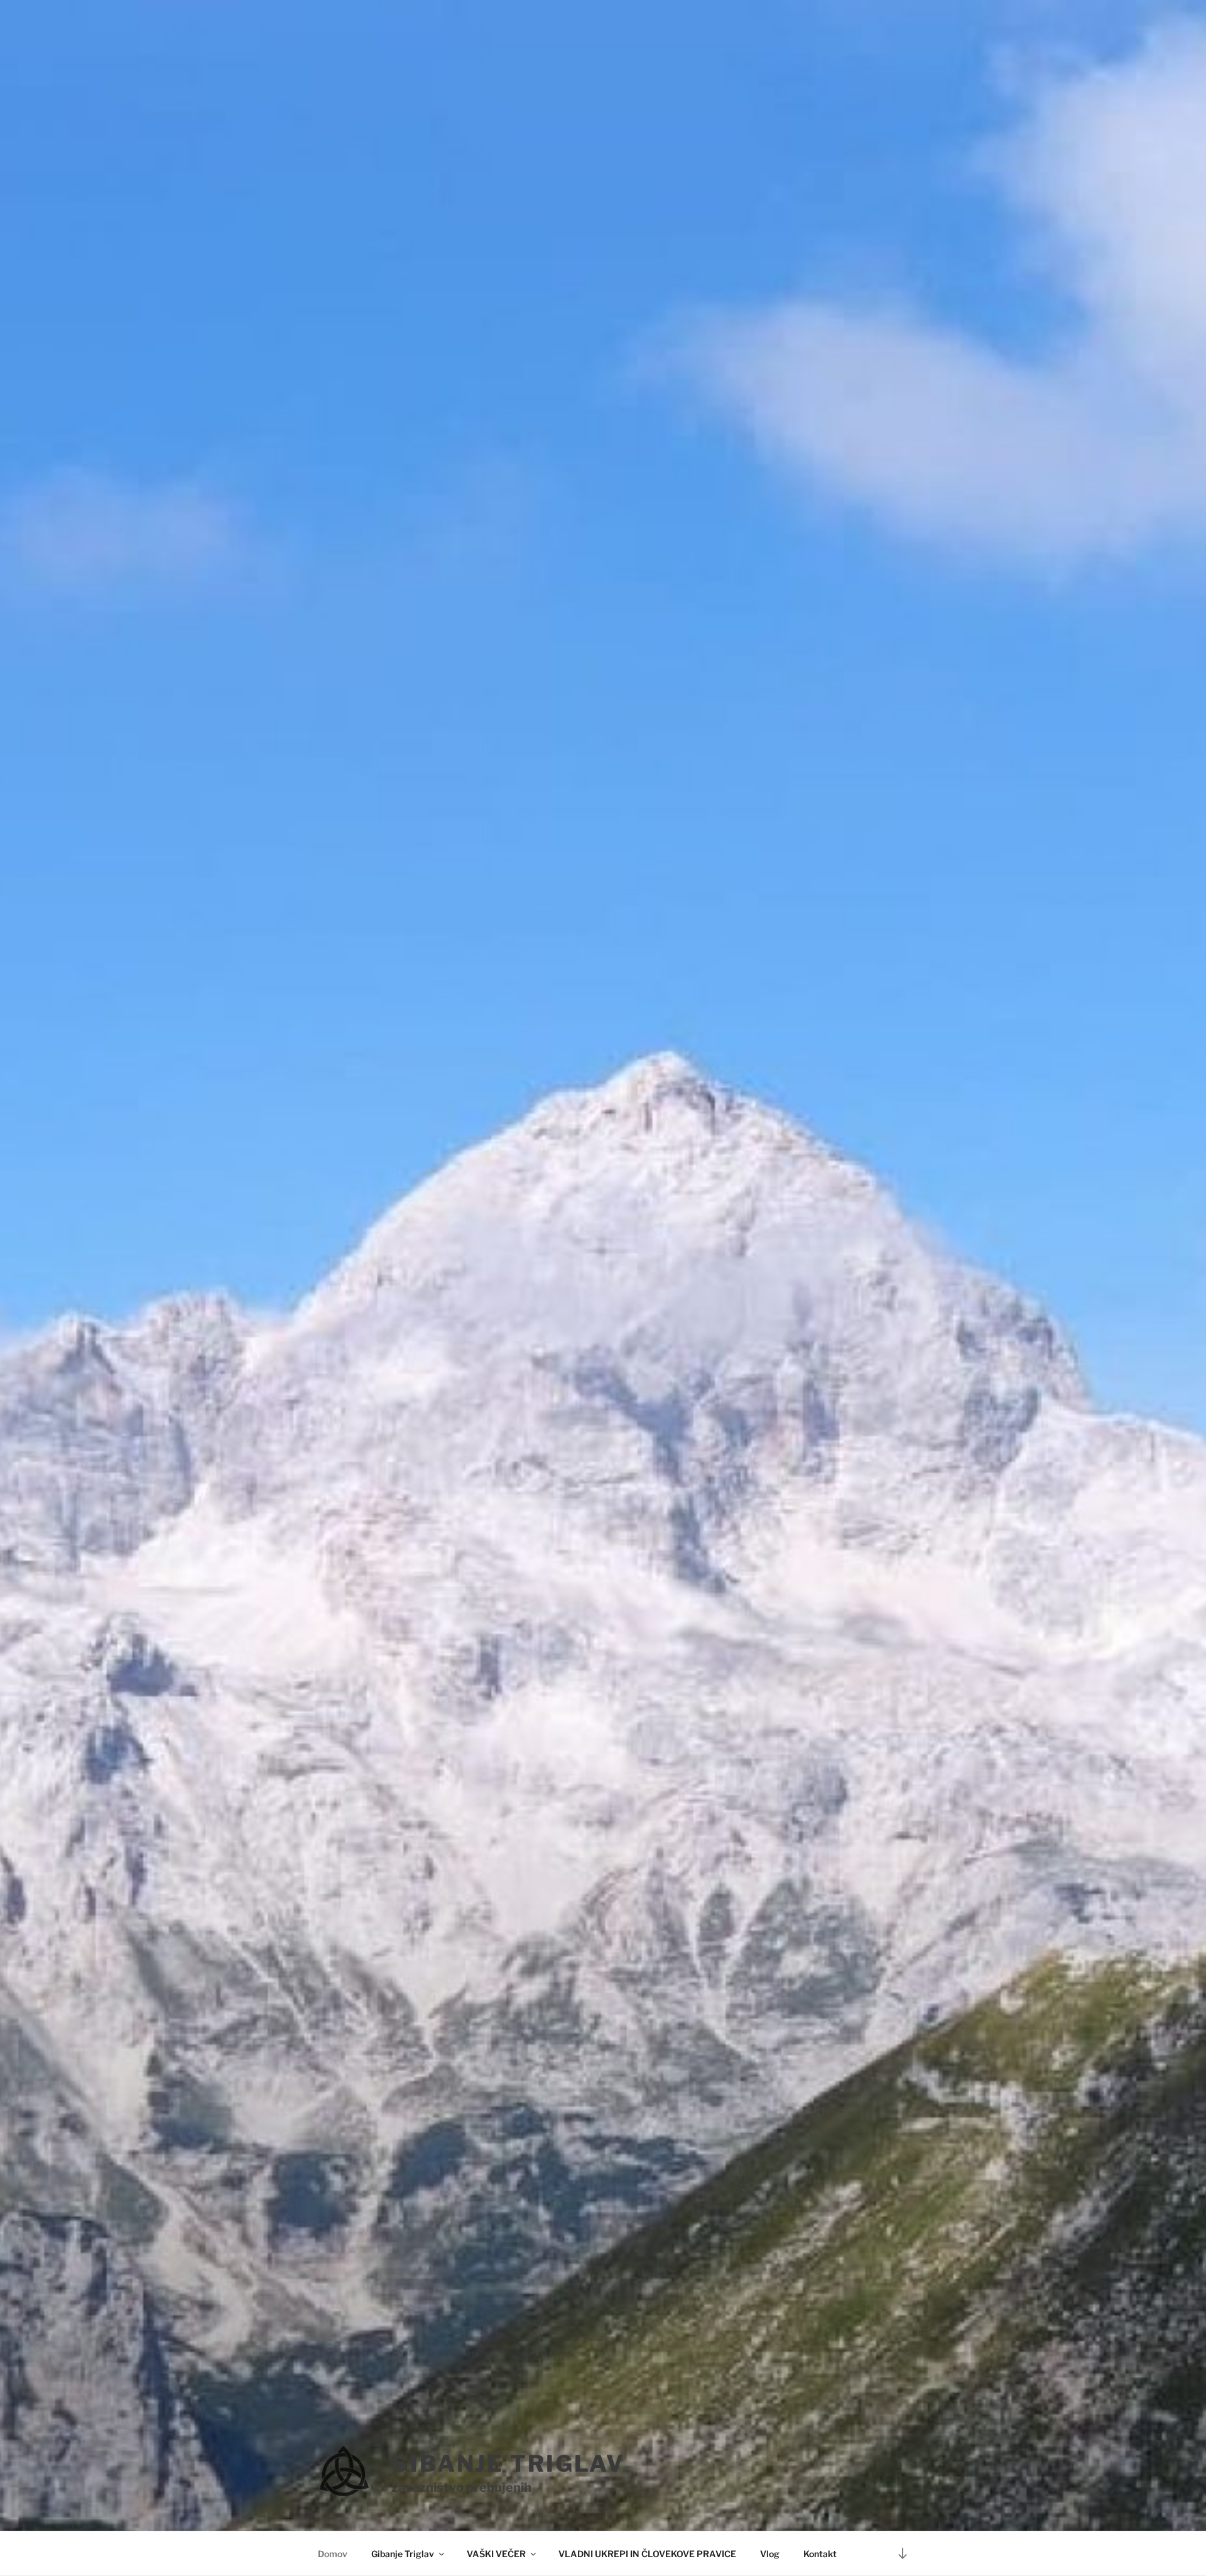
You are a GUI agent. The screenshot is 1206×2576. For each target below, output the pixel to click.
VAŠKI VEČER (496, 2554)
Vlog (770, 2554)
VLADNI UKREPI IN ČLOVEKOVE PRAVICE (647, 2554)
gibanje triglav (508, 2464)
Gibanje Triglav (403, 2554)
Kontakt (820, 2554)
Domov (333, 2554)
